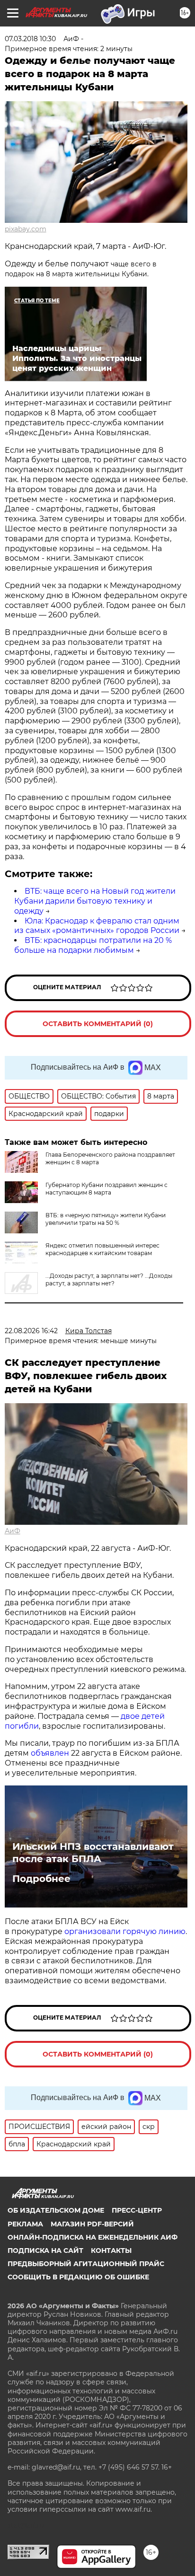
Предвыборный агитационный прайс (86, 2264)
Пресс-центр (137, 2210)
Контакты (111, 2251)
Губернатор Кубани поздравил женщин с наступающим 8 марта (106, 1189)
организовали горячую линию (125, 1931)
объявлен (51, 1753)
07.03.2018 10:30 (30, 39)
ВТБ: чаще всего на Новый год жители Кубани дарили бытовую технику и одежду (95, 901)
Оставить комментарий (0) (98, 1024)
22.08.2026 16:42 (31, 1331)
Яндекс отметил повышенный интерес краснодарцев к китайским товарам (102, 1249)
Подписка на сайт (45, 2251)
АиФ (13, 1531)
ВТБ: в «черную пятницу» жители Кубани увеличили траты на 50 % (106, 1219)
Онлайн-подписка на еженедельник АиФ (93, 2237)
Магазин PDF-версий (92, 2224)
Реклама (25, 2224)
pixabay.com (26, 229)
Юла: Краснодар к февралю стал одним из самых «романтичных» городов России (97, 926)
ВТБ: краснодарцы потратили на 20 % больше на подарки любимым (93, 945)
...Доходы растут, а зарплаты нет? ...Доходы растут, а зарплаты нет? (109, 1279)
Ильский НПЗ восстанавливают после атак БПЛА (93, 1853)
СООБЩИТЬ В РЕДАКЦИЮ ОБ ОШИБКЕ (78, 2277)
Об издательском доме (56, 2210)
